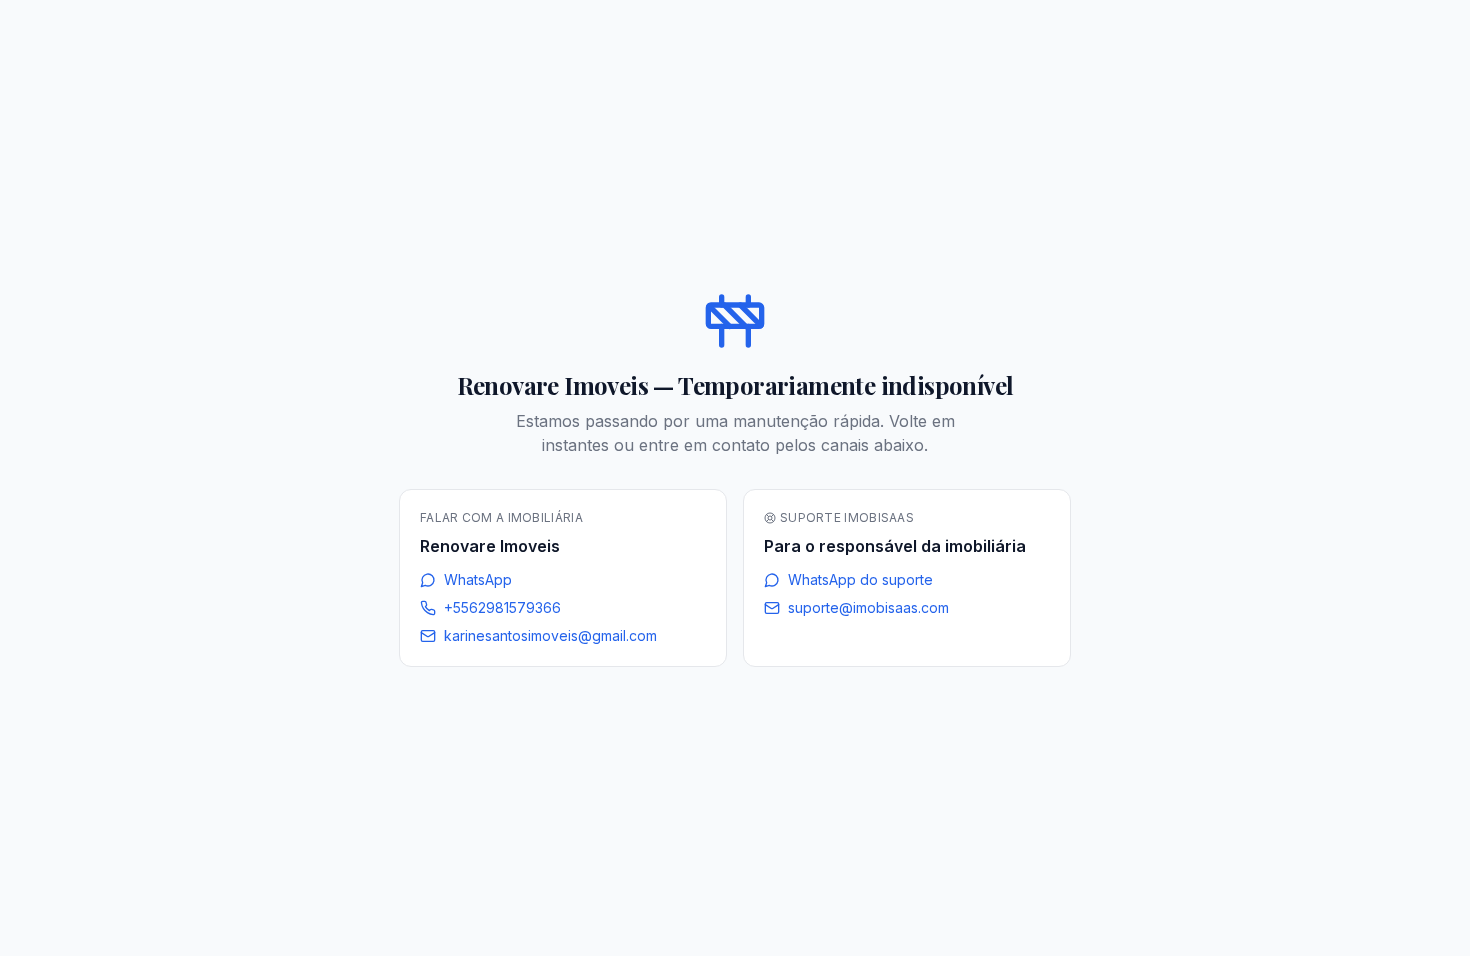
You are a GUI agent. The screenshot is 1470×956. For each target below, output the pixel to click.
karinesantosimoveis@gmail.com (550, 635)
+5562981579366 (502, 607)
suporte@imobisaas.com (868, 607)
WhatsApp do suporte (860, 579)
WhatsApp (478, 579)
